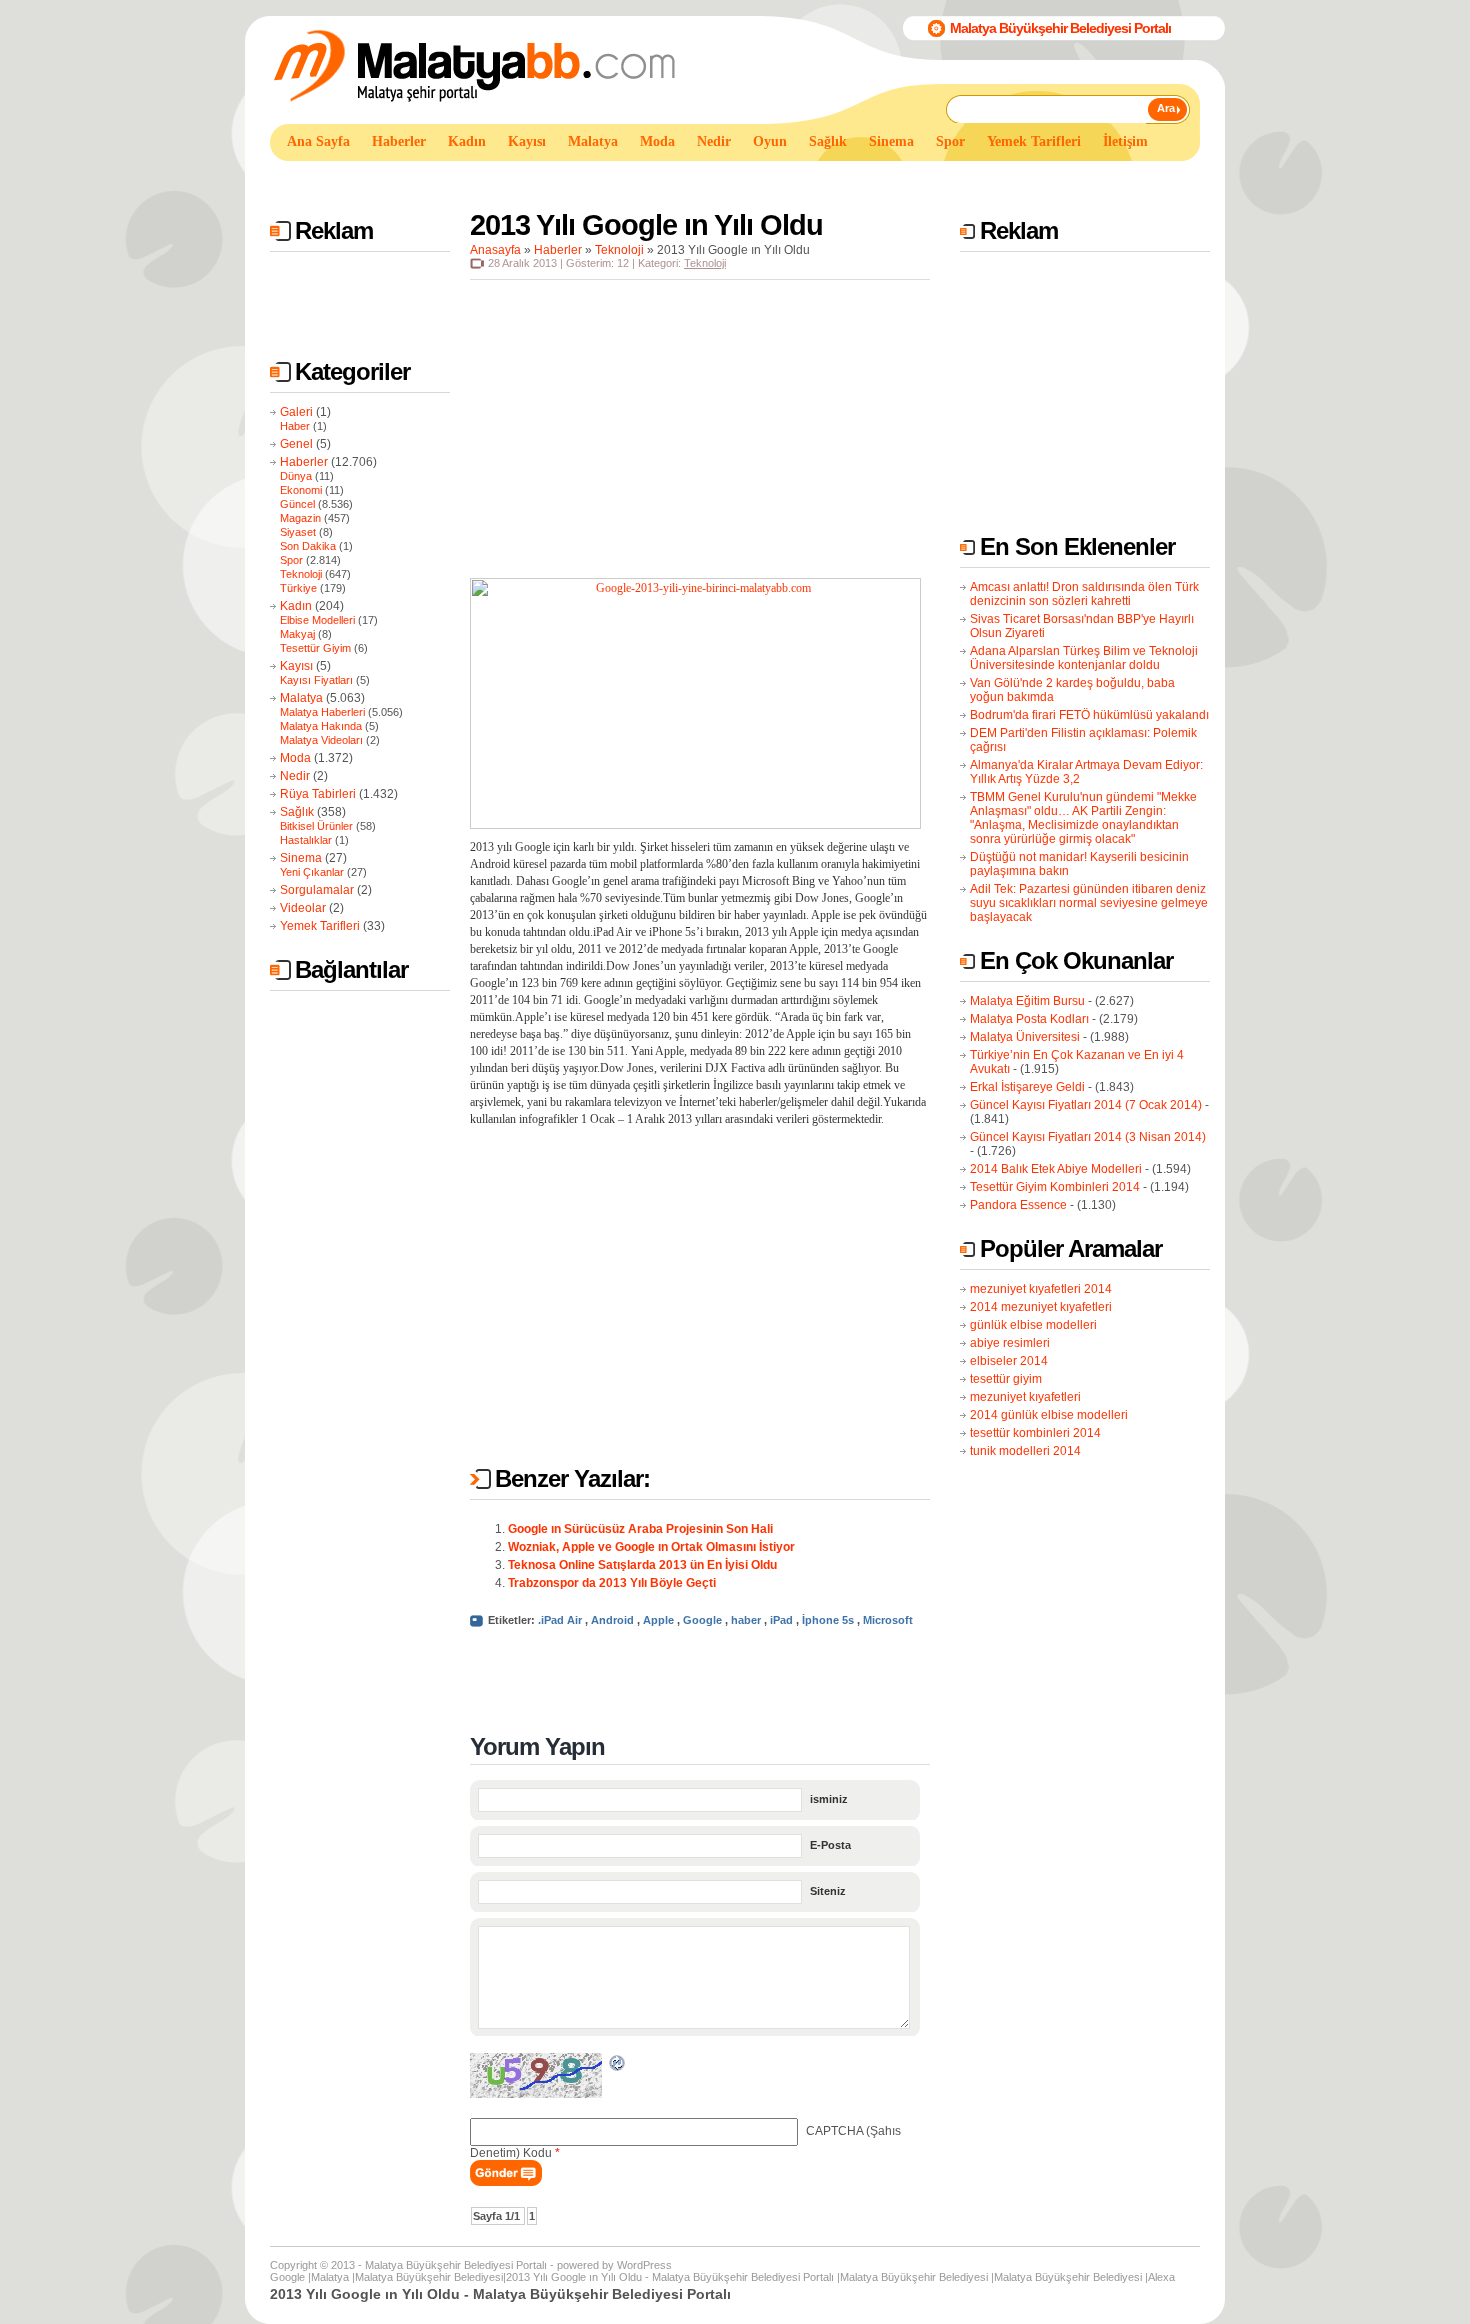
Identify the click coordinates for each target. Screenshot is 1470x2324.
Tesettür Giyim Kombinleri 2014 (1055, 1187)
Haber (295, 426)
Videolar (303, 908)
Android (612, 1620)
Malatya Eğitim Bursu (1027, 1001)
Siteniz (828, 1891)
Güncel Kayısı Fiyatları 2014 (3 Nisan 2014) (1088, 1137)
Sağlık (297, 812)
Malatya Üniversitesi (1025, 1037)
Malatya (301, 698)
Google (702, 1620)
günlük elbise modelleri (1033, 1325)
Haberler (304, 462)
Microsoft (888, 1620)
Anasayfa (495, 250)
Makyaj (297, 634)
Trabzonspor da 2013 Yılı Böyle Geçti (612, 1583)
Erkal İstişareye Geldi (1027, 1087)
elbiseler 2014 (1009, 1361)
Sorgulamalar (317, 890)
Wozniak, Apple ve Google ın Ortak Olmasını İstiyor (651, 1547)
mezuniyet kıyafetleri (1025, 1397)
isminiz (829, 1799)
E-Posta (830, 1845)
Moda (295, 758)
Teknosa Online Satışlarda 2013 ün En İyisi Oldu (642, 1565)
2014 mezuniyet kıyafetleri (1041, 1307)
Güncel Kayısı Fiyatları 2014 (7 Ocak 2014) (1086, 1105)
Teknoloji (301, 574)
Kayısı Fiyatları (316, 680)
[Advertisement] (634, 178)
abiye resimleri (1010, 1343)
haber (746, 1620)
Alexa (1161, 2277)
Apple (658, 1620)
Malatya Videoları (321, 740)
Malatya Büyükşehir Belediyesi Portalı (1060, 28)
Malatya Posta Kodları (1029, 1019)
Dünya (296, 476)
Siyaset (298, 532)
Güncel (297, 504)
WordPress (644, 2265)
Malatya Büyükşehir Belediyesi (429, 2277)
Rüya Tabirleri (318, 794)
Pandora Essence (1018, 1205)
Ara (1166, 108)
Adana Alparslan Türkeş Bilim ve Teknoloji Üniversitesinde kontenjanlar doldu (1084, 658)
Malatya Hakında (321, 726)
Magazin (300, 518)
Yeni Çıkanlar (312, 872)
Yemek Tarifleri (320, 926)
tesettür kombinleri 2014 (1035, 1433)
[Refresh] (618, 2066)
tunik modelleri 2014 (1025, 1451)
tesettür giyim (1006, 1379)
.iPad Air (560, 1620)
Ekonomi (301, 490)
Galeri (296, 412)
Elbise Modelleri (317, 620)
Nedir (295, 776)
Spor (291, 560)
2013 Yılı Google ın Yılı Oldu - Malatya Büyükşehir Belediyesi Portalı (670, 2277)
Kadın (296, 606)
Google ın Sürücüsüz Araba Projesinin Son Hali (640, 1529)
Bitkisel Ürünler (316, 826)
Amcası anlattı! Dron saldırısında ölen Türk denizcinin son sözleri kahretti (1084, 594)
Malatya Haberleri (322, 712)
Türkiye (298, 588)
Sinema (301, 858)
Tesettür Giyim (315, 648)
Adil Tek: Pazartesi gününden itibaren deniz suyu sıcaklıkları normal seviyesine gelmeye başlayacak (1089, 903)
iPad (781, 1620)
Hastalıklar (306, 840)
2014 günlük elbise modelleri (1049, 1415)
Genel (296, 444)
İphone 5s (828, 1620)
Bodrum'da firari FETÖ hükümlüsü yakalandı (1089, 715)
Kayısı (296, 666)
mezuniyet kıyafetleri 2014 (1041, 1289)
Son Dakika (308, 546)
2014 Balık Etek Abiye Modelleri (1056, 1169)
